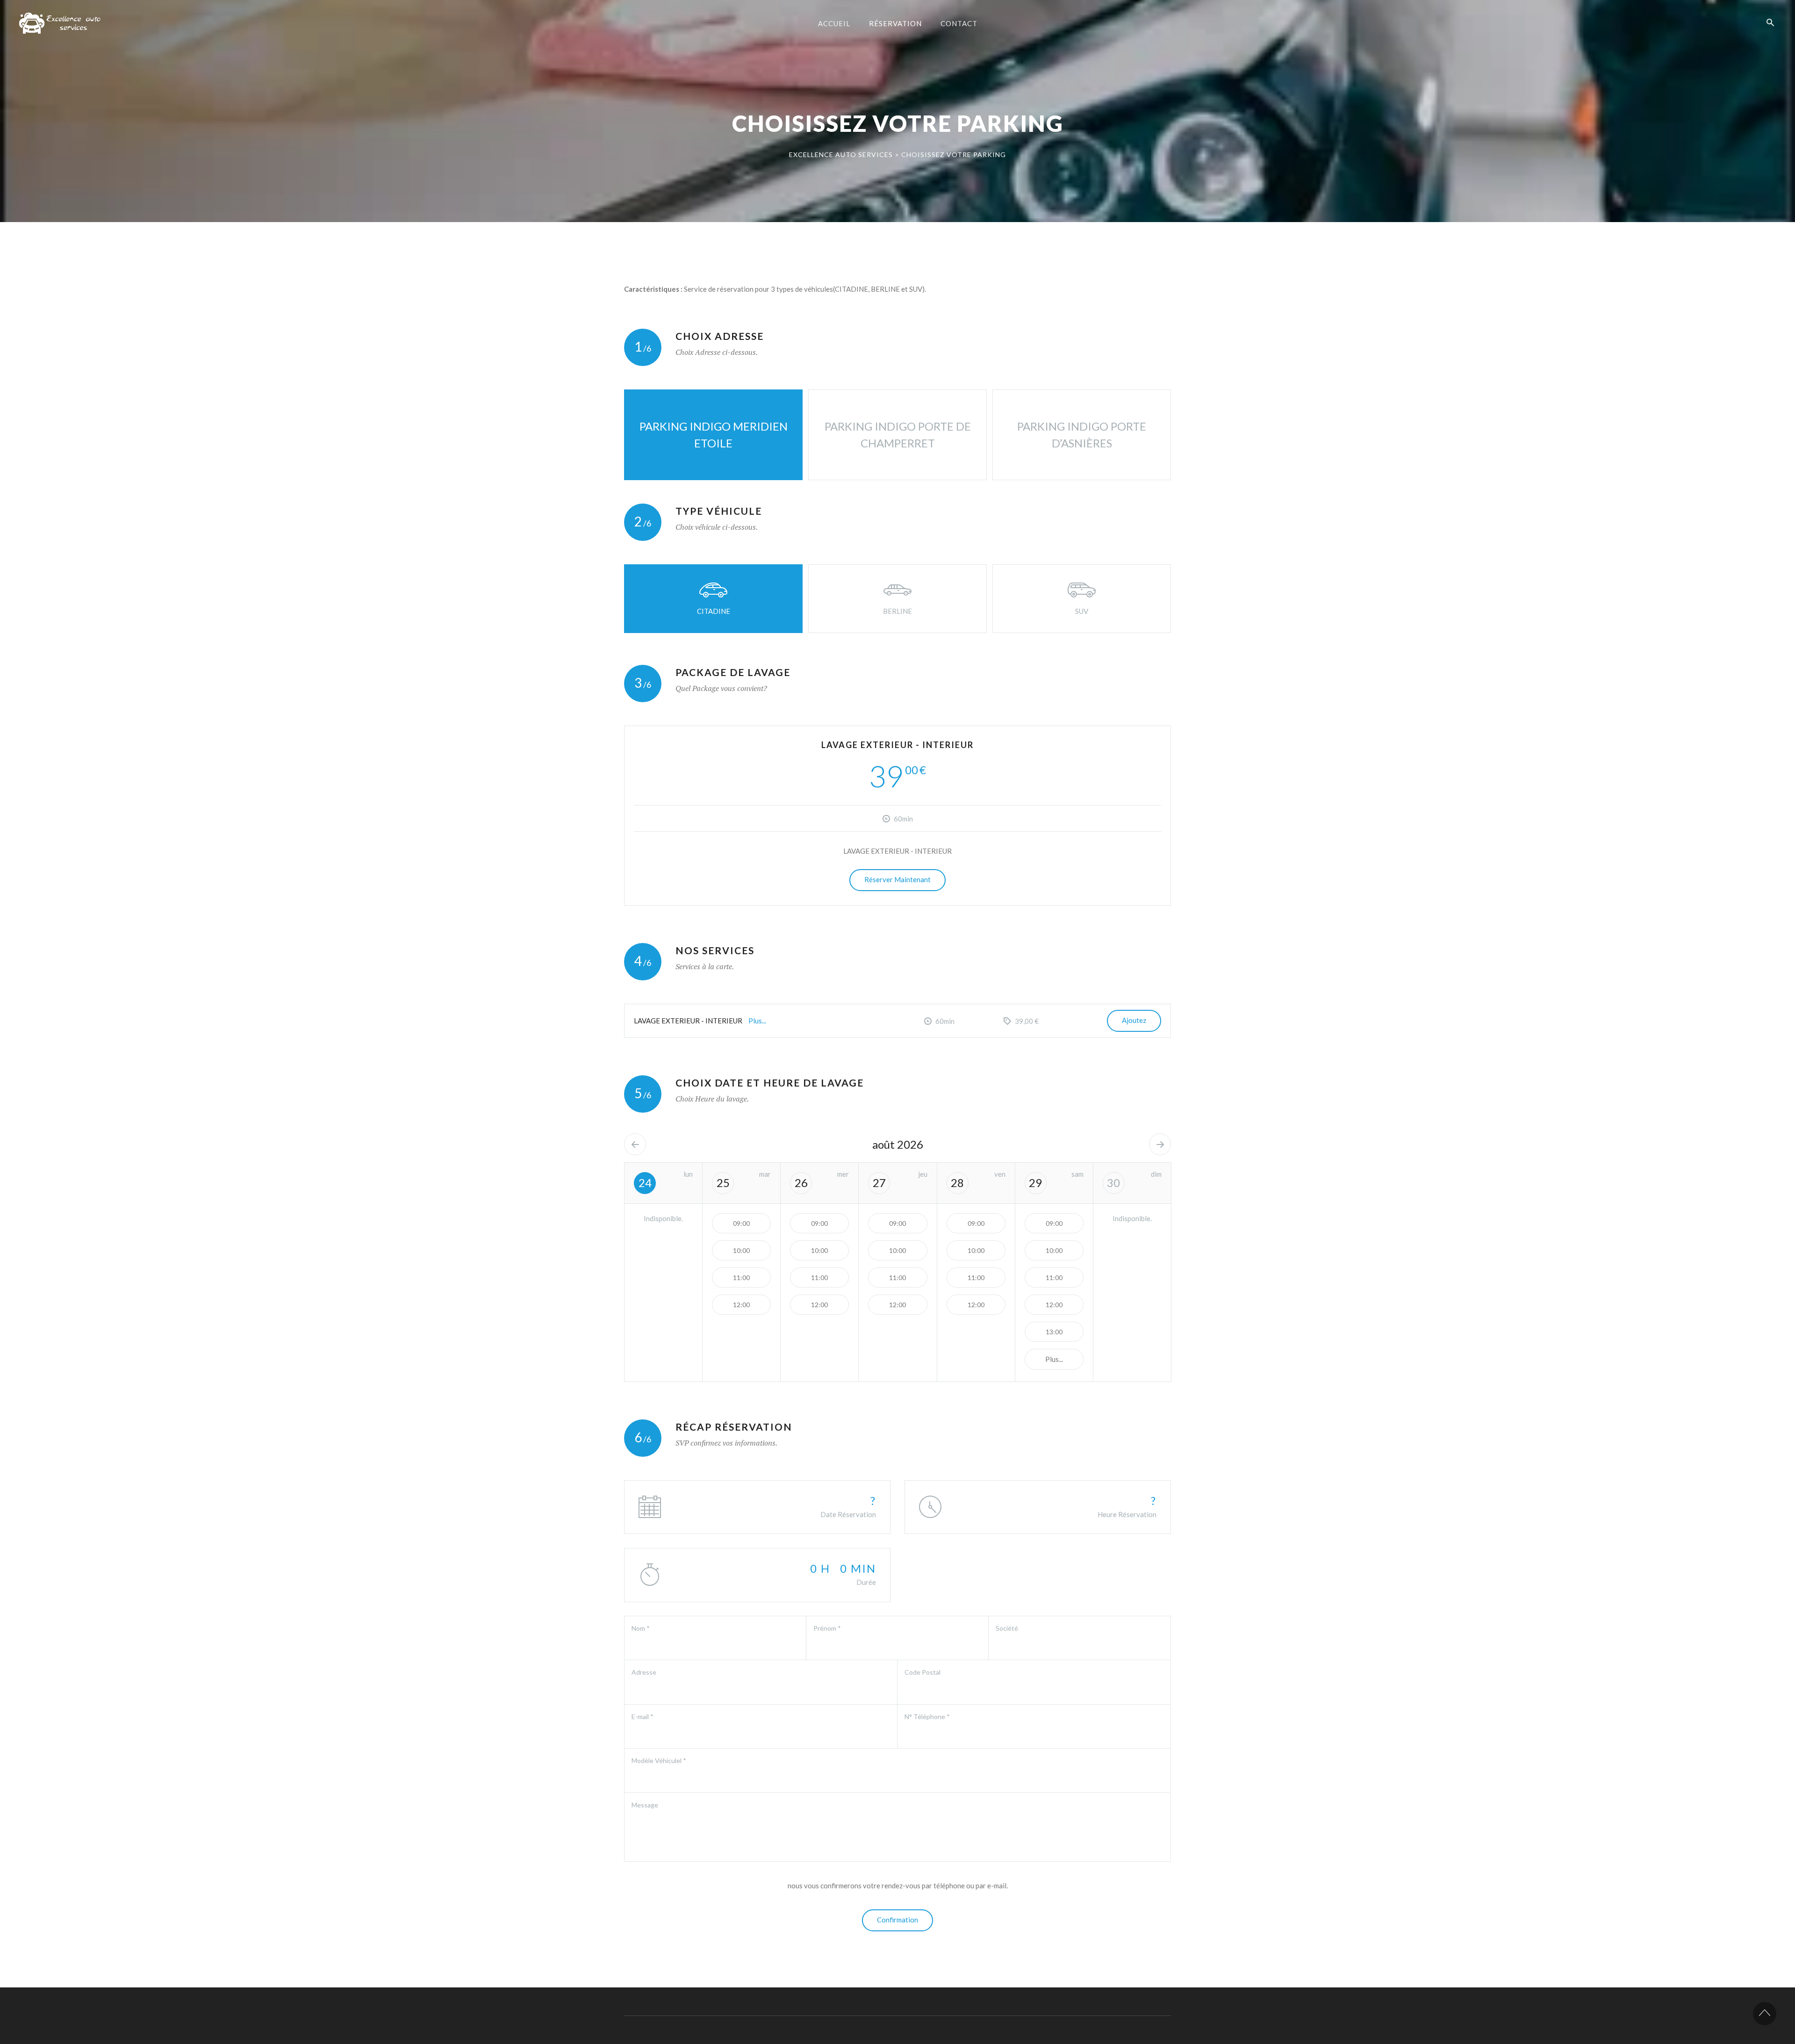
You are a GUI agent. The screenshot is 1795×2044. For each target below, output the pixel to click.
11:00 (741, 1277)
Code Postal (923, 1672)
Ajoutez (1134, 1020)
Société (1007, 1628)
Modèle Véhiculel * (659, 1760)
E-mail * (643, 1717)
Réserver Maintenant (897, 879)
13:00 (1054, 1332)
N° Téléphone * (927, 1717)
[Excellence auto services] (62, 23)
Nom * (641, 1628)
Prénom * (827, 1628)
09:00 (741, 1223)
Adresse (644, 1672)
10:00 (741, 1250)
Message (645, 1805)
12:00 (741, 1305)
